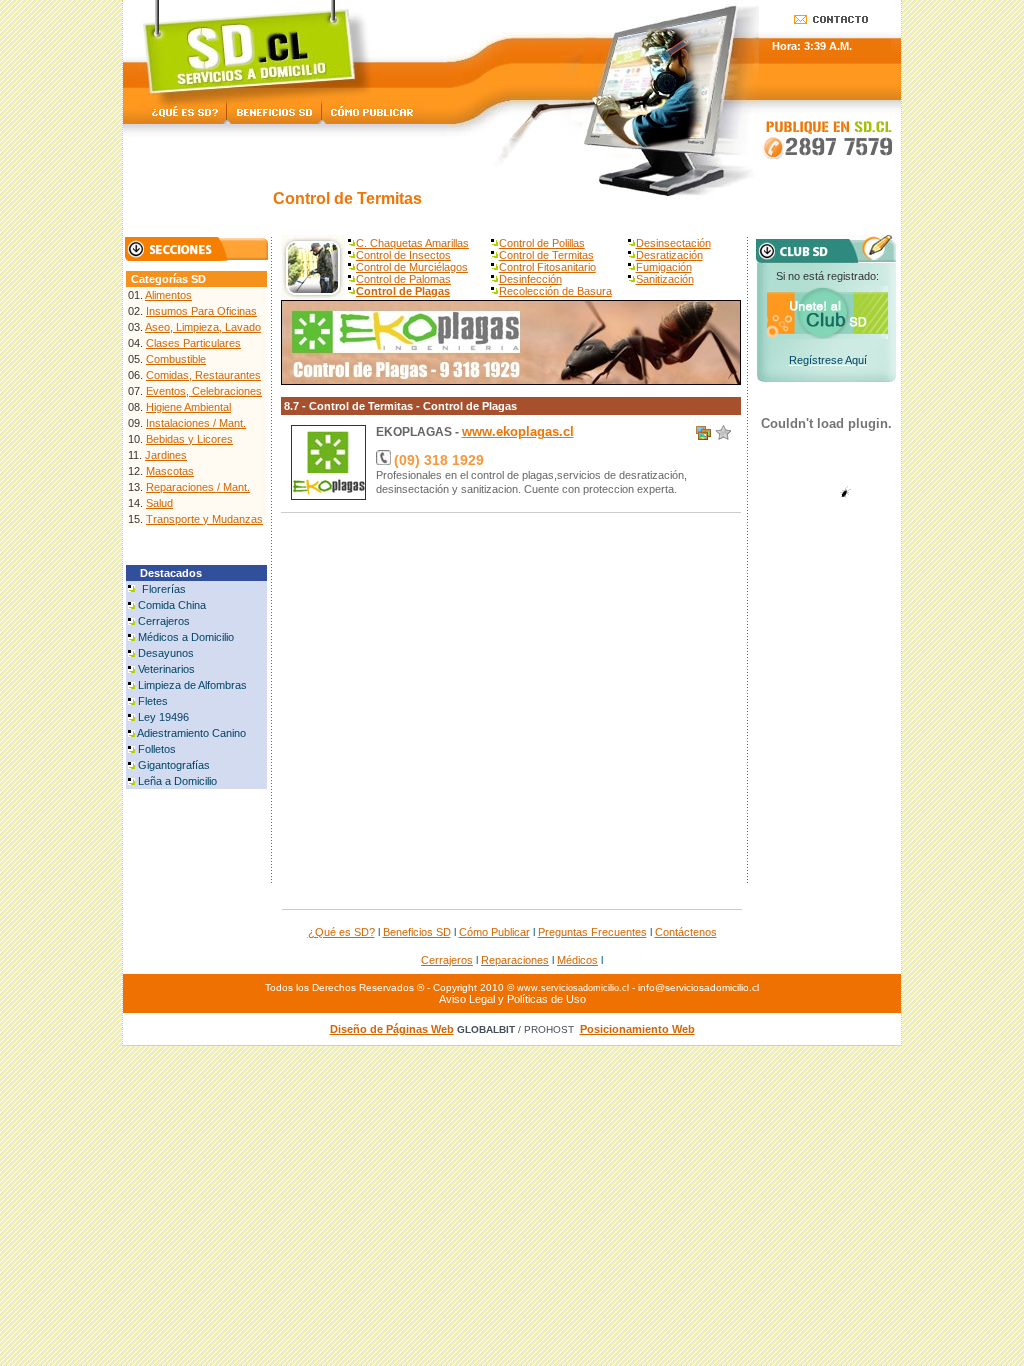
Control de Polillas (542, 243)
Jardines (166, 455)
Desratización (669, 255)
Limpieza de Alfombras (192, 685)
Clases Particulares (193, 343)
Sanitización (665, 279)
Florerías (164, 589)
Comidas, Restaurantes (203, 375)
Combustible (176, 359)
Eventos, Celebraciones (204, 391)
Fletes (153, 701)
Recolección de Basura (555, 291)
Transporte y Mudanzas (204, 519)
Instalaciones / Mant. (196, 423)
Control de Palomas (403, 279)
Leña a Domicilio (177, 781)
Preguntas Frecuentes (592, 932)
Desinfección (530, 279)
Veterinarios (166, 669)
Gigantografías (174, 765)
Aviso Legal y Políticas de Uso (512, 999)
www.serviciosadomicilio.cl (573, 988)
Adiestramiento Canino (191, 733)
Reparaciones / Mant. (198, 487)
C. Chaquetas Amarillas (412, 243)
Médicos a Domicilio (186, 637)
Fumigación (664, 267)
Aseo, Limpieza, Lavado (203, 327)
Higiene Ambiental (188, 407)
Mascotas (170, 471)
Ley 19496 (163, 717)
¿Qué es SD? (341, 932)
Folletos (157, 749)
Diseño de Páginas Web (392, 1029)
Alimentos (168, 295)
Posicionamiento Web (637, 1029)
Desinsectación (673, 243)
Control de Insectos (403, 255)
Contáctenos (686, 932)
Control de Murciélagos (412, 267)
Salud (159, 503)
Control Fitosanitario (547, 267)
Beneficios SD (417, 932)
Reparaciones (515, 960)
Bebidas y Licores (189, 439)
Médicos (577, 960)
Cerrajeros (164, 621)
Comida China (172, 605)
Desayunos (166, 653)
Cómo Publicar (494, 932)
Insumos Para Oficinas (201, 311)
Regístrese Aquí (828, 360)
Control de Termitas (546, 255)
